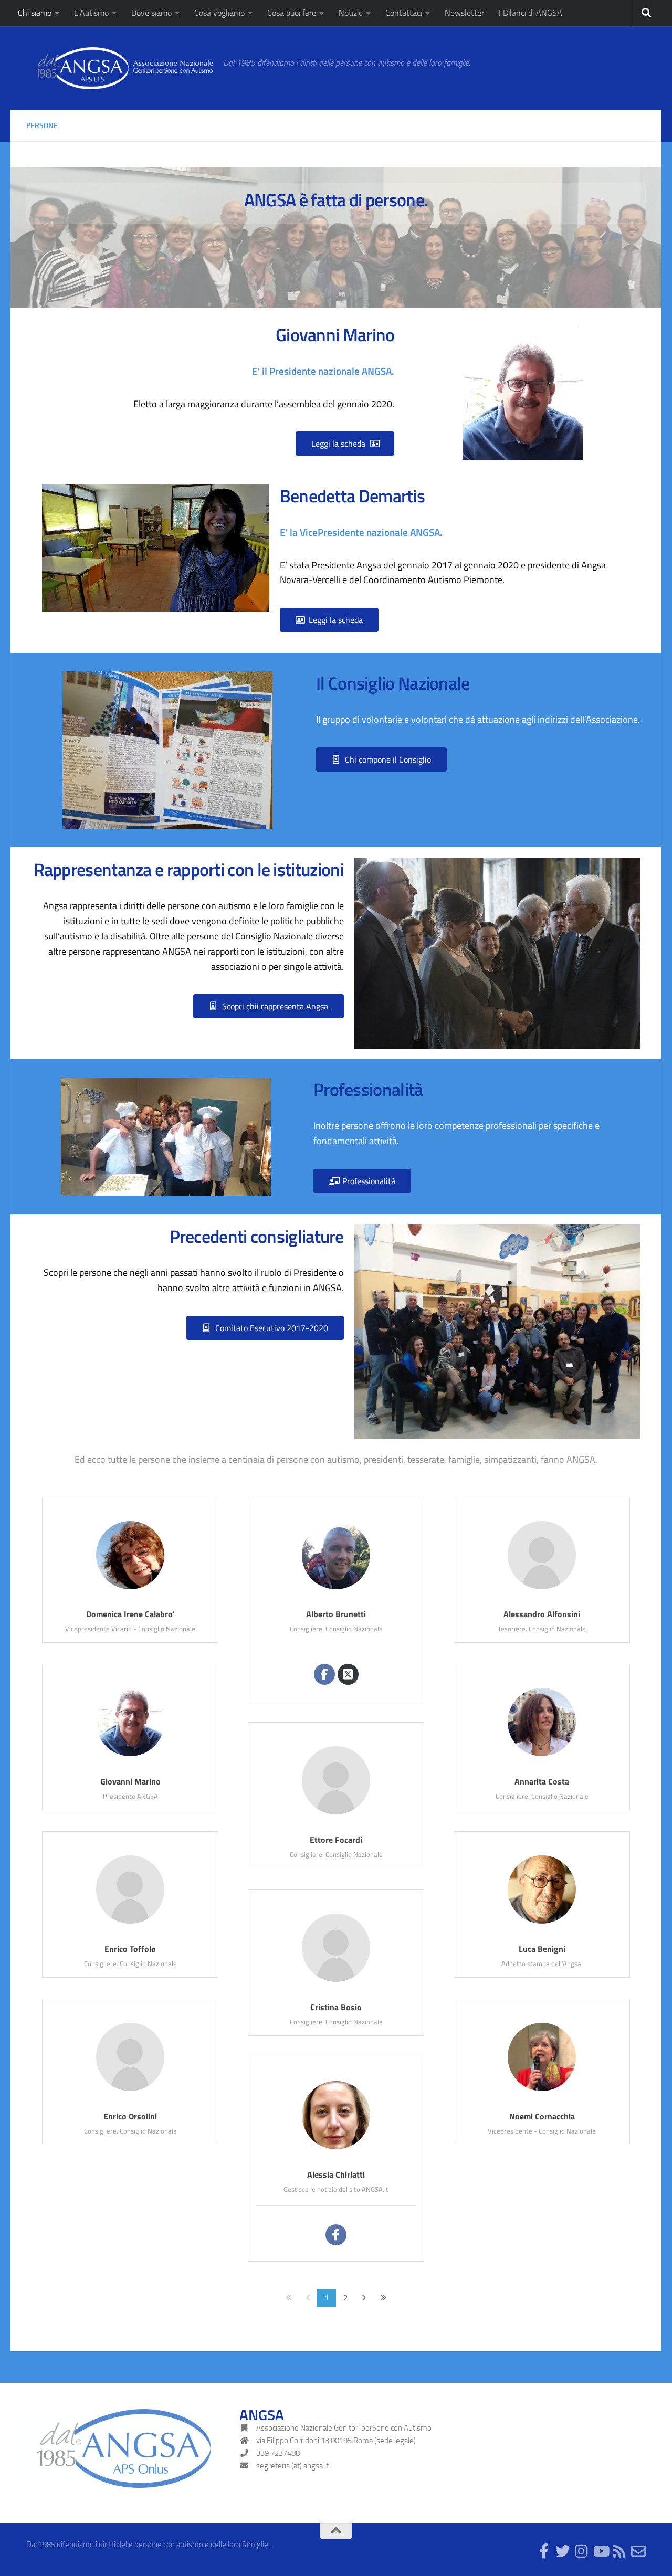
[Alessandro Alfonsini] (542, 1589)
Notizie (351, 13)
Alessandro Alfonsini (542, 1614)
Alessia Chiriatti (336, 2174)
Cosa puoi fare (292, 13)
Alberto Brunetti (336, 1614)
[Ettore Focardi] (336, 1814)
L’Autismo (91, 13)
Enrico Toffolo (130, 1949)
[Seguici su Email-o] (638, 2551)
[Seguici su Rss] (619, 2551)
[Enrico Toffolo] (130, 1923)
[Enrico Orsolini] (130, 2091)
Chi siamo (35, 13)
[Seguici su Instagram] (582, 2551)
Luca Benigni (542, 1949)
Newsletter (464, 13)
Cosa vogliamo (219, 13)
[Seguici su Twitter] (563, 2551)
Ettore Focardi (336, 1840)
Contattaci (404, 13)
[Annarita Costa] (542, 1756)
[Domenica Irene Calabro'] (130, 1589)
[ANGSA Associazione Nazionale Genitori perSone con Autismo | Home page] (119, 68)
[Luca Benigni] (542, 1923)
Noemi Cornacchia (542, 2116)
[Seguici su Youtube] (601, 2551)
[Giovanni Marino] (130, 1756)
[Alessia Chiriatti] (336, 2149)
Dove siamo (151, 13)
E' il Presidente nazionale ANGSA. (323, 371)
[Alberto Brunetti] (336, 1589)
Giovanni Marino (130, 1781)
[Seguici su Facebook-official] (544, 2551)
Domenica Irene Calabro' (130, 1614)
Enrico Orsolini (130, 2116)
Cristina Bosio (336, 2007)
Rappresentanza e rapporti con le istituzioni (189, 869)
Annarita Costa (542, 1781)
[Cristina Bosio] (336, 1982)
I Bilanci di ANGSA (531, 13)
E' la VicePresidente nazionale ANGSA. (361, 532)
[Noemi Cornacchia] (542, 2091)
